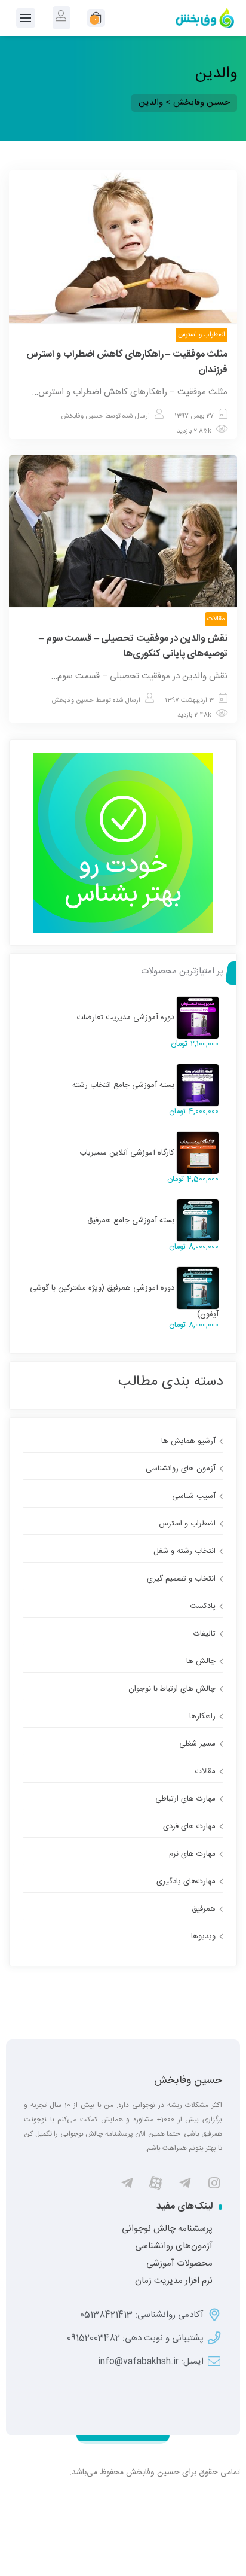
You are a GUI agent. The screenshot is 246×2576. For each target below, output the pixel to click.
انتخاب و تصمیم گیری (181, 1579)
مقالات (216, 619)
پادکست (203, 1606)
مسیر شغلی (197, 1744)
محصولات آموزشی (179, 2264)
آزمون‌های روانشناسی (174, 2246)
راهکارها (202, 1716)
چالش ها (201, 1661)
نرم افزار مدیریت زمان (174, 2281)
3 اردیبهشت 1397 (189, 701)
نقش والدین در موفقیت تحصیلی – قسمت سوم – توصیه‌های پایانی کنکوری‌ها (133, 646)
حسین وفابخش (82, 416)
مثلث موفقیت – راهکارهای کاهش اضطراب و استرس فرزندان (127, 362)
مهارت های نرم (192, 1854)
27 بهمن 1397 (194, 416)
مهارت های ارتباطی (185, 1799)
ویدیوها (203, 1936)
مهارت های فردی (189, 1826)
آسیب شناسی (194, 1496)
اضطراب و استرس (202, 335)
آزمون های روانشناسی (181, 1469)
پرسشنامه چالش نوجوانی (167, 2229)
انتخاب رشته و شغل (184, 1551)
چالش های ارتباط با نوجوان (172, 1689)
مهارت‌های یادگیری (186, 1881)
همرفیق (204, 1909)
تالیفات (205, 1634)
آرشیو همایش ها (188, 1441)
